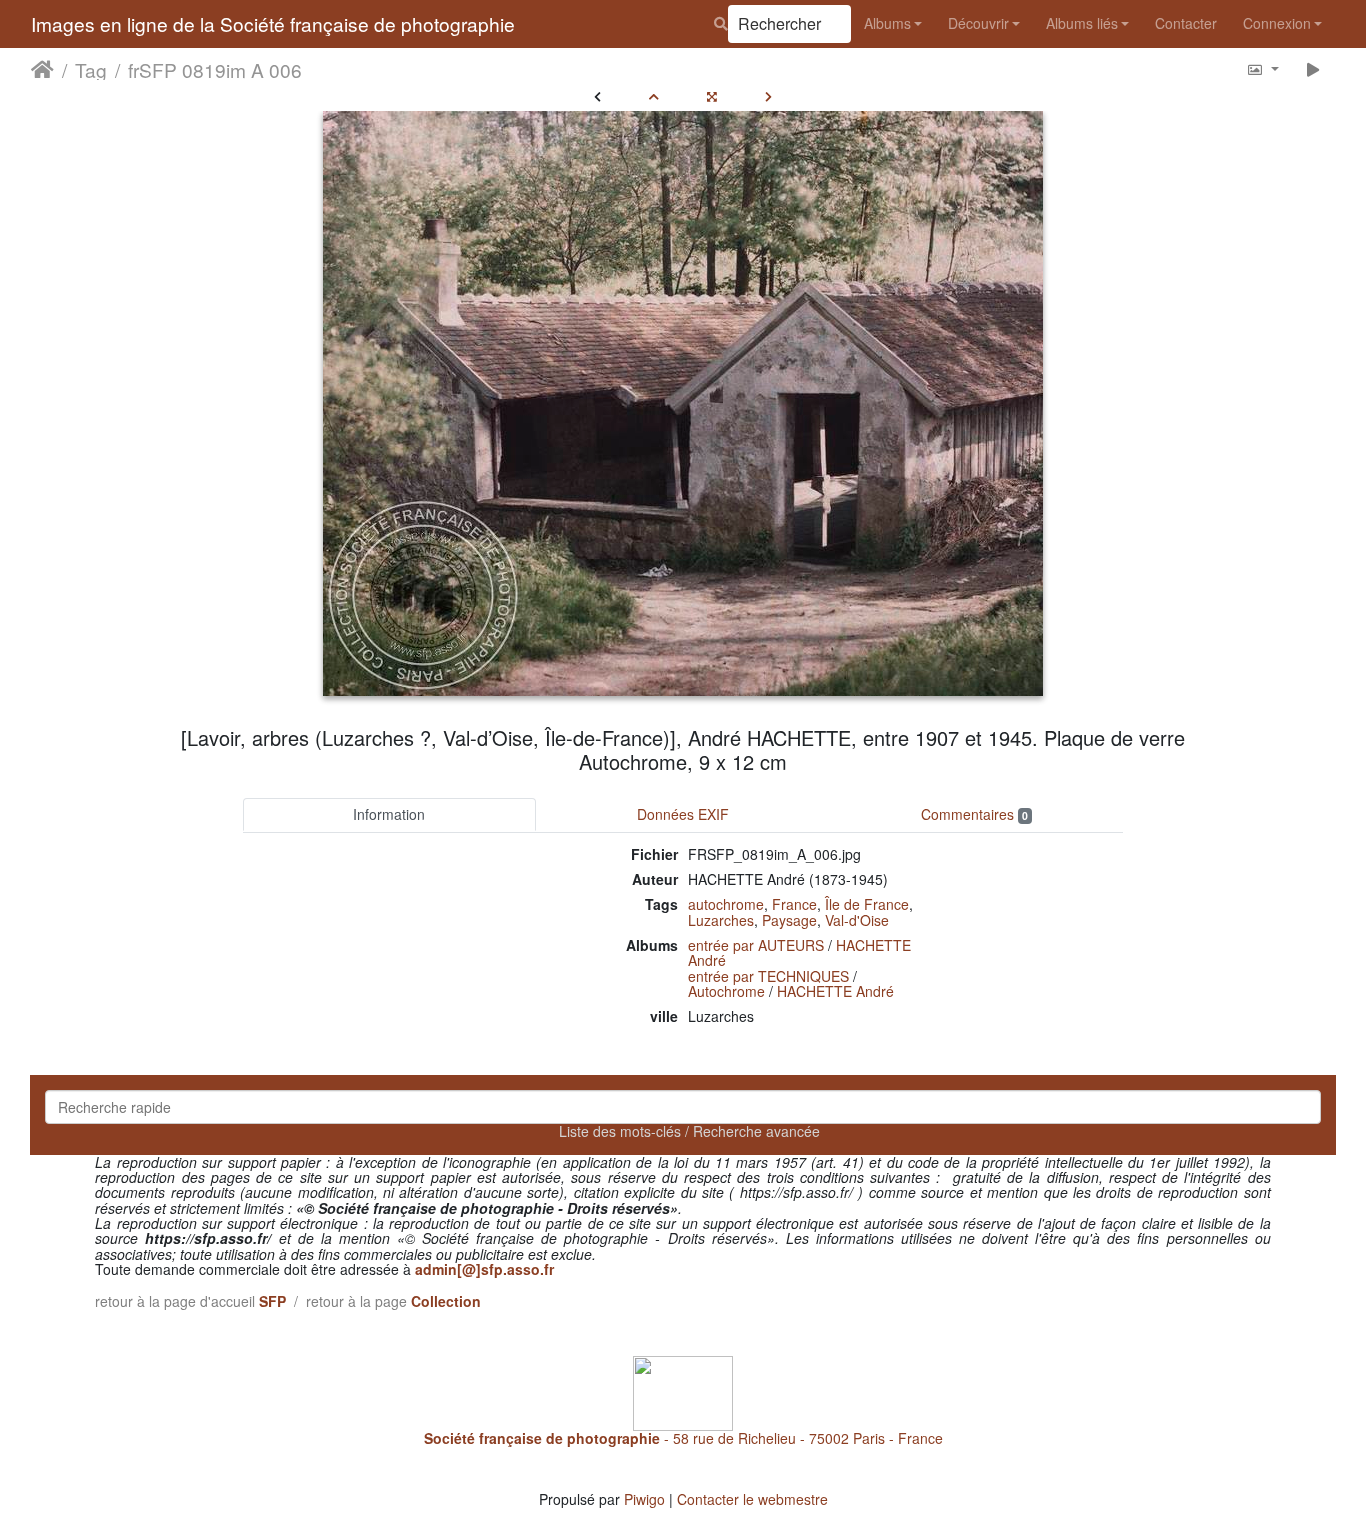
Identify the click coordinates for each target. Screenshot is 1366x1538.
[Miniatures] (654, 96)
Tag (91, 69)
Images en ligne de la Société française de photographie (273, 23)
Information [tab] (389, 814)
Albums (887, 23)
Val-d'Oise (857, 920)
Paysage (789, 920)
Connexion (1277, 23)
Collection (446, 1301)
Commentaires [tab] (974, 814)
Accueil (42, 69)
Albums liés (1082, 23)
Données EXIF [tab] (683, 814)
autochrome (726, 904)
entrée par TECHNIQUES (768, 976)
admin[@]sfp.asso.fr (484, 1269)
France (794, 904)
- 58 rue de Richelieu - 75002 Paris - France (683, 1438)
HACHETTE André (835, 991)
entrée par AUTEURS (756, 945)
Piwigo (644, 1499)
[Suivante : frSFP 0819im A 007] (768, 96)
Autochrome (726, 991)
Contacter (1186, 23)
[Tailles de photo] (1262, 68)
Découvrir (978, 23)
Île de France (867, 904)
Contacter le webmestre (752, 1499)
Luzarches (721, 920)
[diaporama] (1313, 68)
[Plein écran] (712, 96)
